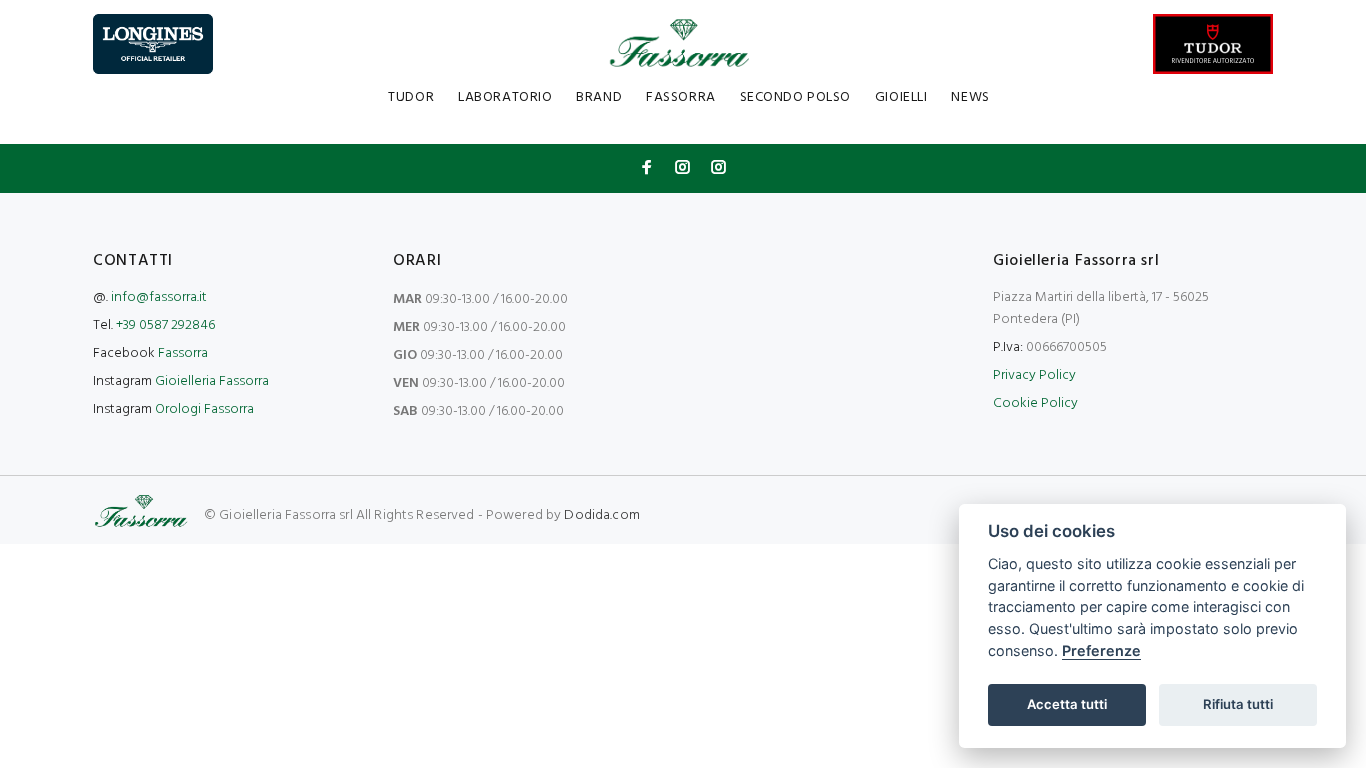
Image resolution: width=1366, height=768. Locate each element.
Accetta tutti (1067, 704)
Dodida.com (601, 515)
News (970, 97)
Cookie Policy (1035, 403)
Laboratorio (505, 97)
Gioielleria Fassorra (212, 381)
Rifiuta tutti (1238, 704)
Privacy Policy (1034, 375)
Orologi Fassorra (204, 409)
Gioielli (901, 97)
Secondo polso (795, 97)
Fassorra (680, 97)
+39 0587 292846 (165, 325)
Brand (599, 97)
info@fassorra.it (159, 297)
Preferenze (1101, 650)
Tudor (411, 97)
